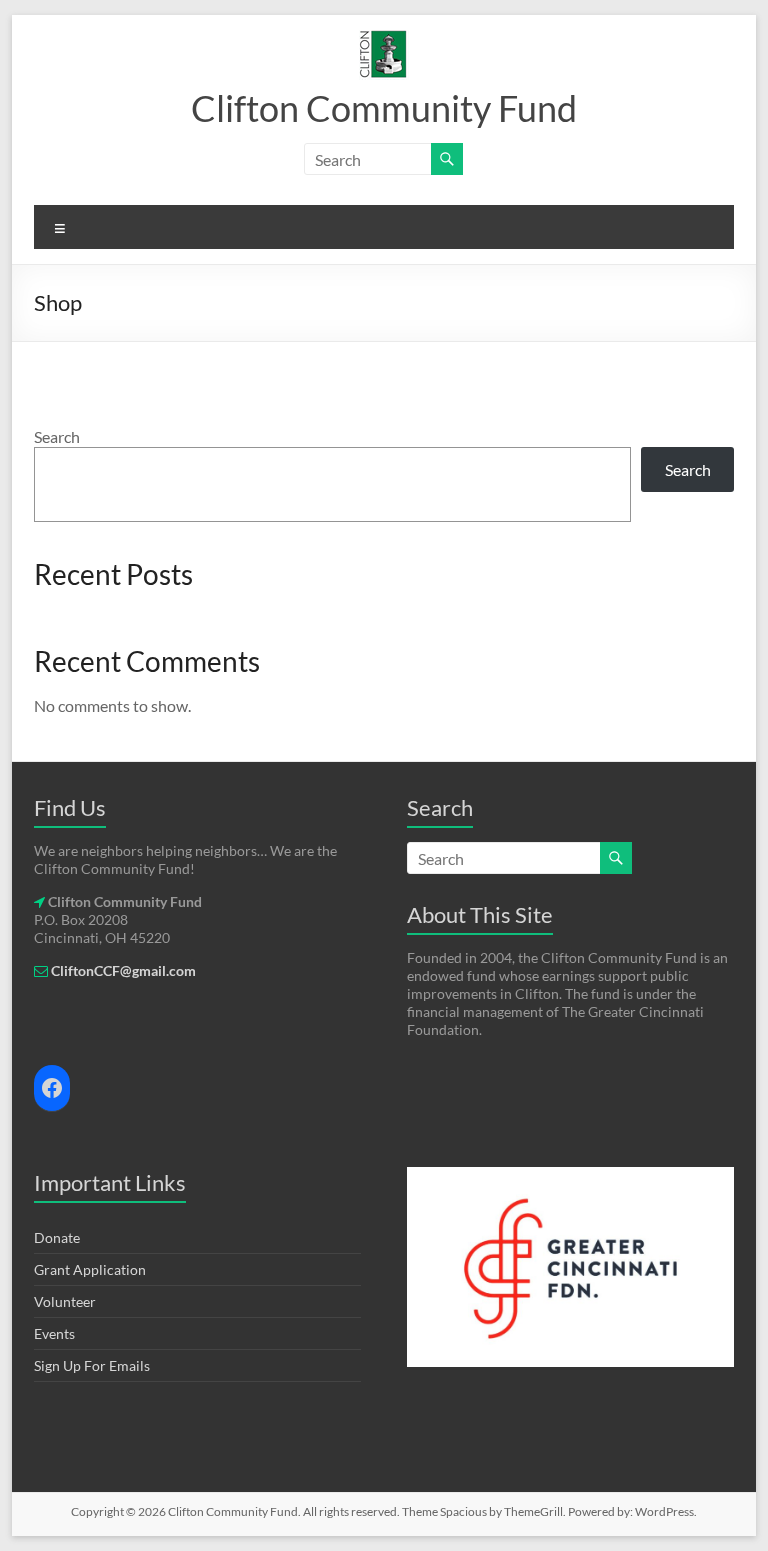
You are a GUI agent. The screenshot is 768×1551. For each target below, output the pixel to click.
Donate (57, 1237)
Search (57, 436)
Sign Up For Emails (92, 1365)
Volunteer (65, 1301)
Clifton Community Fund (384, 108)
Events (54, 1333)
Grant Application (90, 1269)
